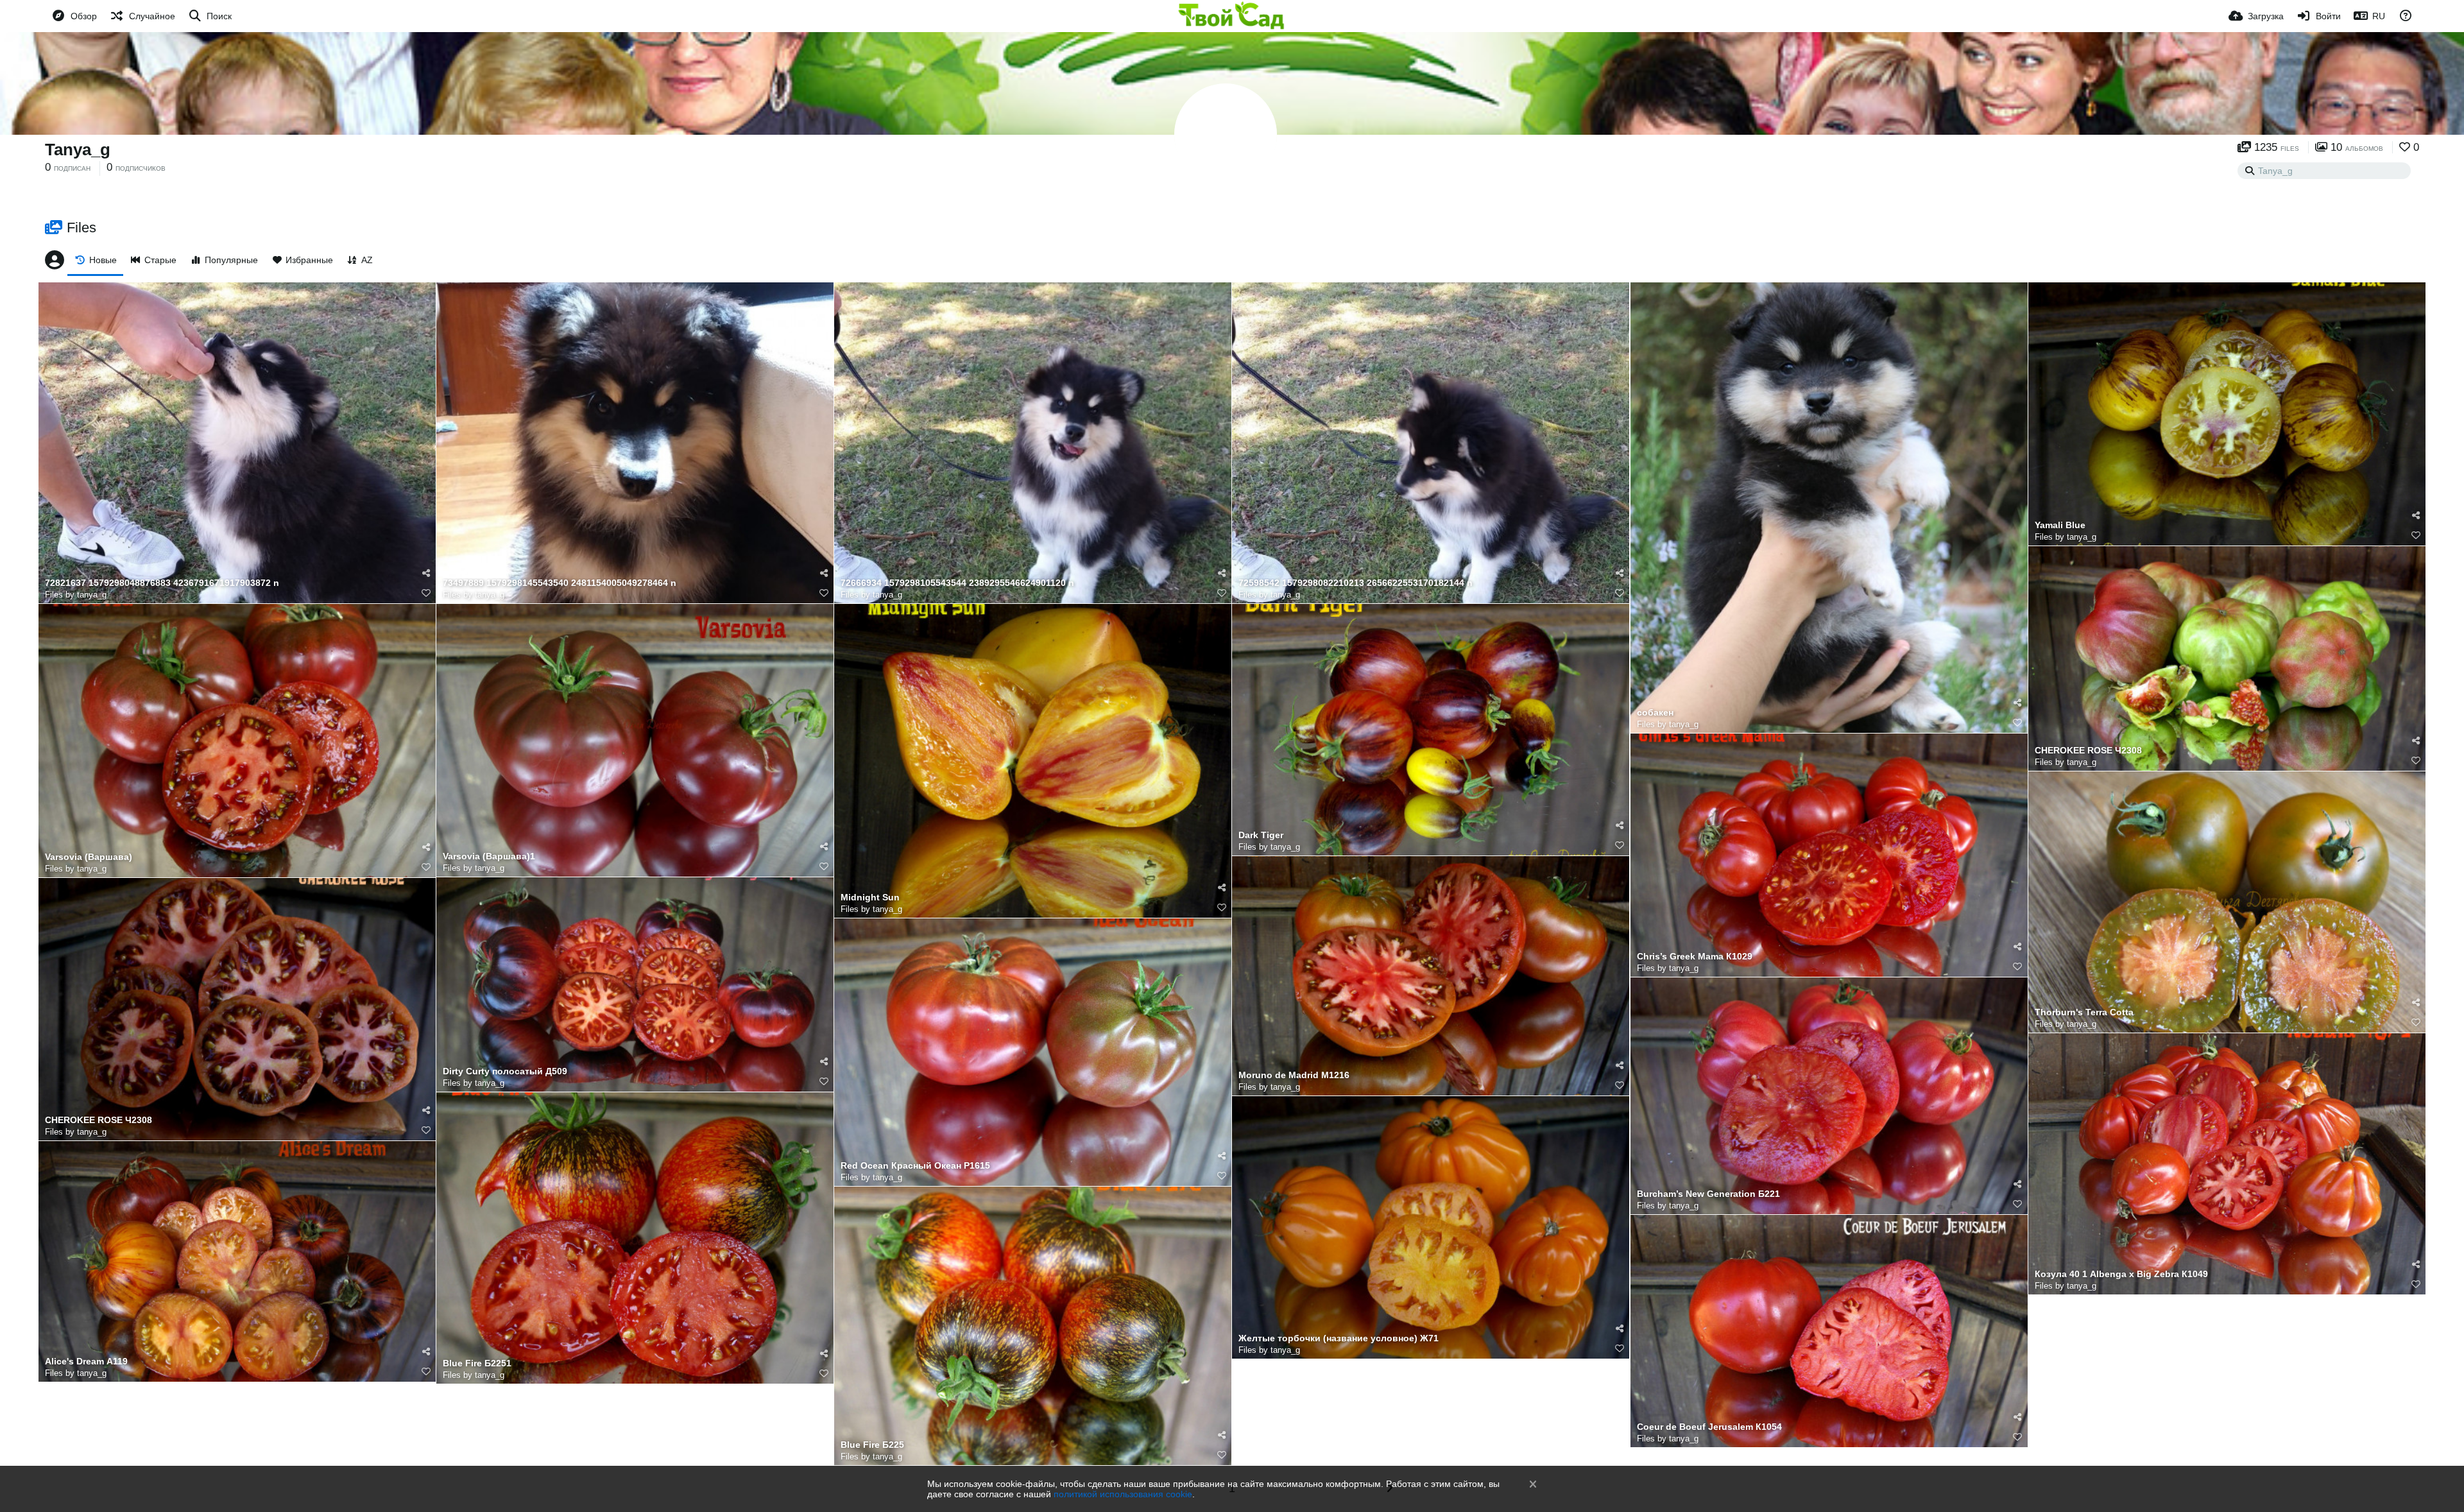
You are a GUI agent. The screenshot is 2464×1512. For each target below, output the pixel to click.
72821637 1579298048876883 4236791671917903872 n (162, 583)
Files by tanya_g (76, 595)
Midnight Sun (870, 898)
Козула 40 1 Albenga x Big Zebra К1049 (2121, 1274)
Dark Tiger (1261, 835)
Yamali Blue (2060, 525)
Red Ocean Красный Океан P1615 (915, 1166)
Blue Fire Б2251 (477, 1363)
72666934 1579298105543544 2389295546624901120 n (957, 583)
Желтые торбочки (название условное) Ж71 (1339, 1338)
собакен (1655, 713)
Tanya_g (78, 150)
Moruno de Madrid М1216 (1294, 1075)
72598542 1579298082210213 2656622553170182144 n (1356, 583)
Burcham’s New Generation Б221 (1708, 1194)
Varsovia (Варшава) (89, 857)
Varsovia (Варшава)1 (489, 856)
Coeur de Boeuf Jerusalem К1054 (1709, 1427)
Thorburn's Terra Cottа (2084, 1012)
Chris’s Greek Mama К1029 (1695, 957)
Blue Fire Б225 (872, 1445)
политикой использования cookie (1123, 1494)
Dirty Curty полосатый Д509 (505, 1071)
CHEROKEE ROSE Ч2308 (2088, 751)
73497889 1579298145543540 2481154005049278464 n (560, 583)
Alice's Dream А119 (86, 1362)
